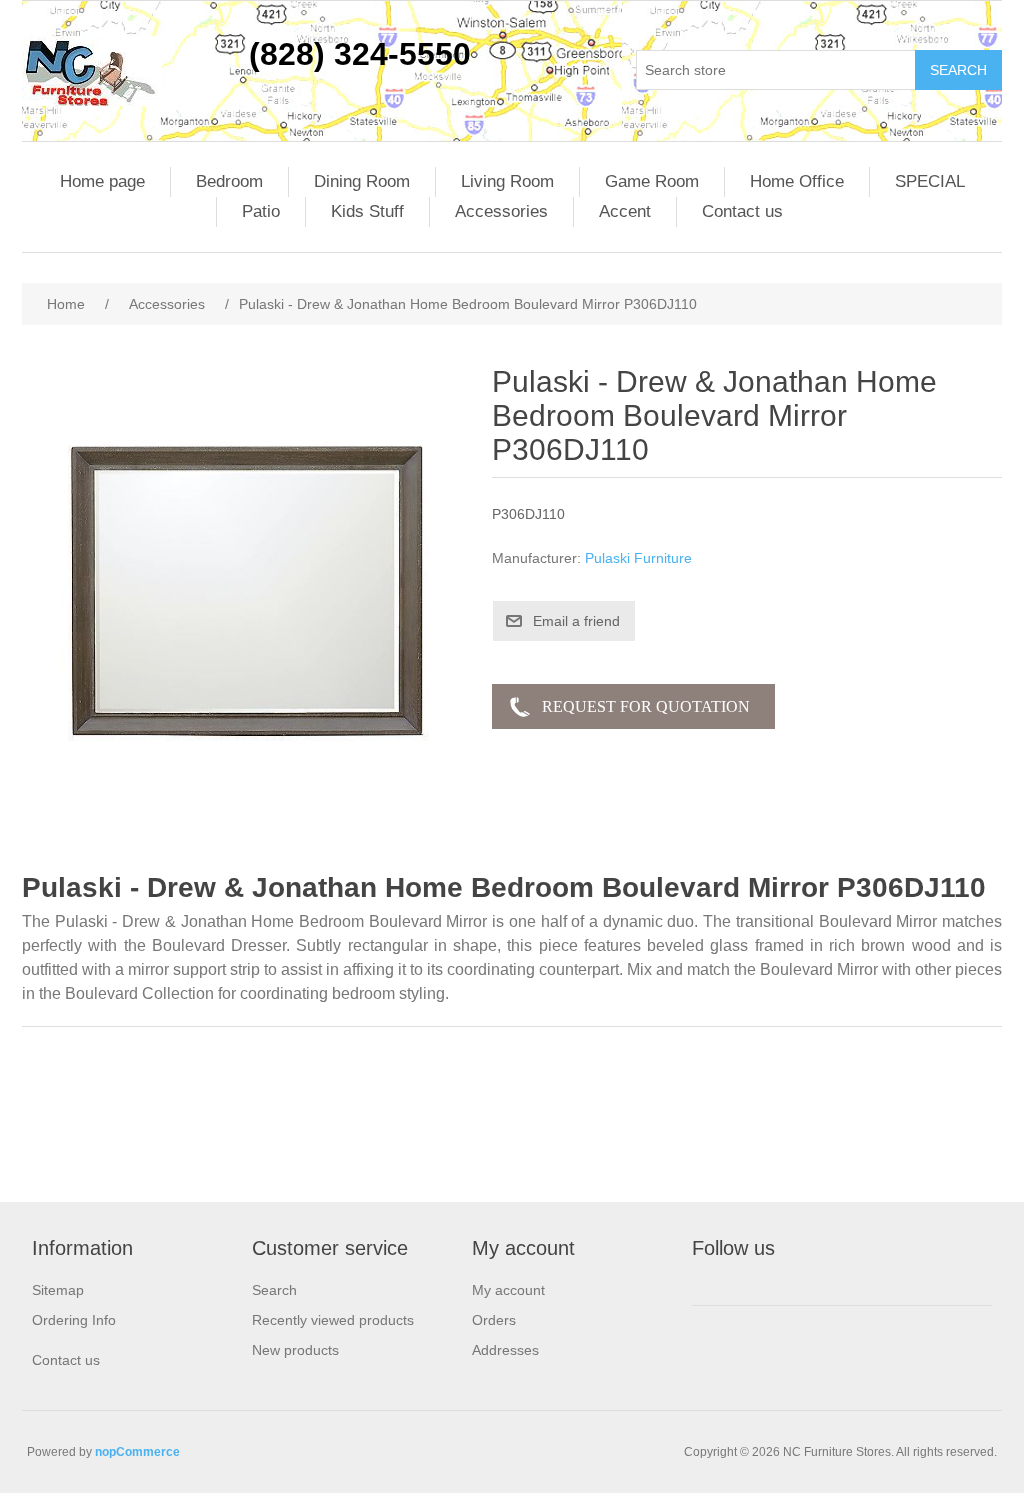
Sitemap (58, 1290)
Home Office (797, 181)
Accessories (501, 211)
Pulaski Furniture (638, 558)
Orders (494, 1320)
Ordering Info (74, 1320)
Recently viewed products (333, 1320)
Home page (102, 181)
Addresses (505, 1350)
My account (508, 1290)
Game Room (652, 181)
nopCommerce (137, 1452)
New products (295, 1350)
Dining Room (362, 181)
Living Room (507, 181)
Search (274, 1290)
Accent (625, 211)
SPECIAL (930, 181)
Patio (261, 211)
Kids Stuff (367, 211)
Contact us (742, 211)
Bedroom (229, 181)
